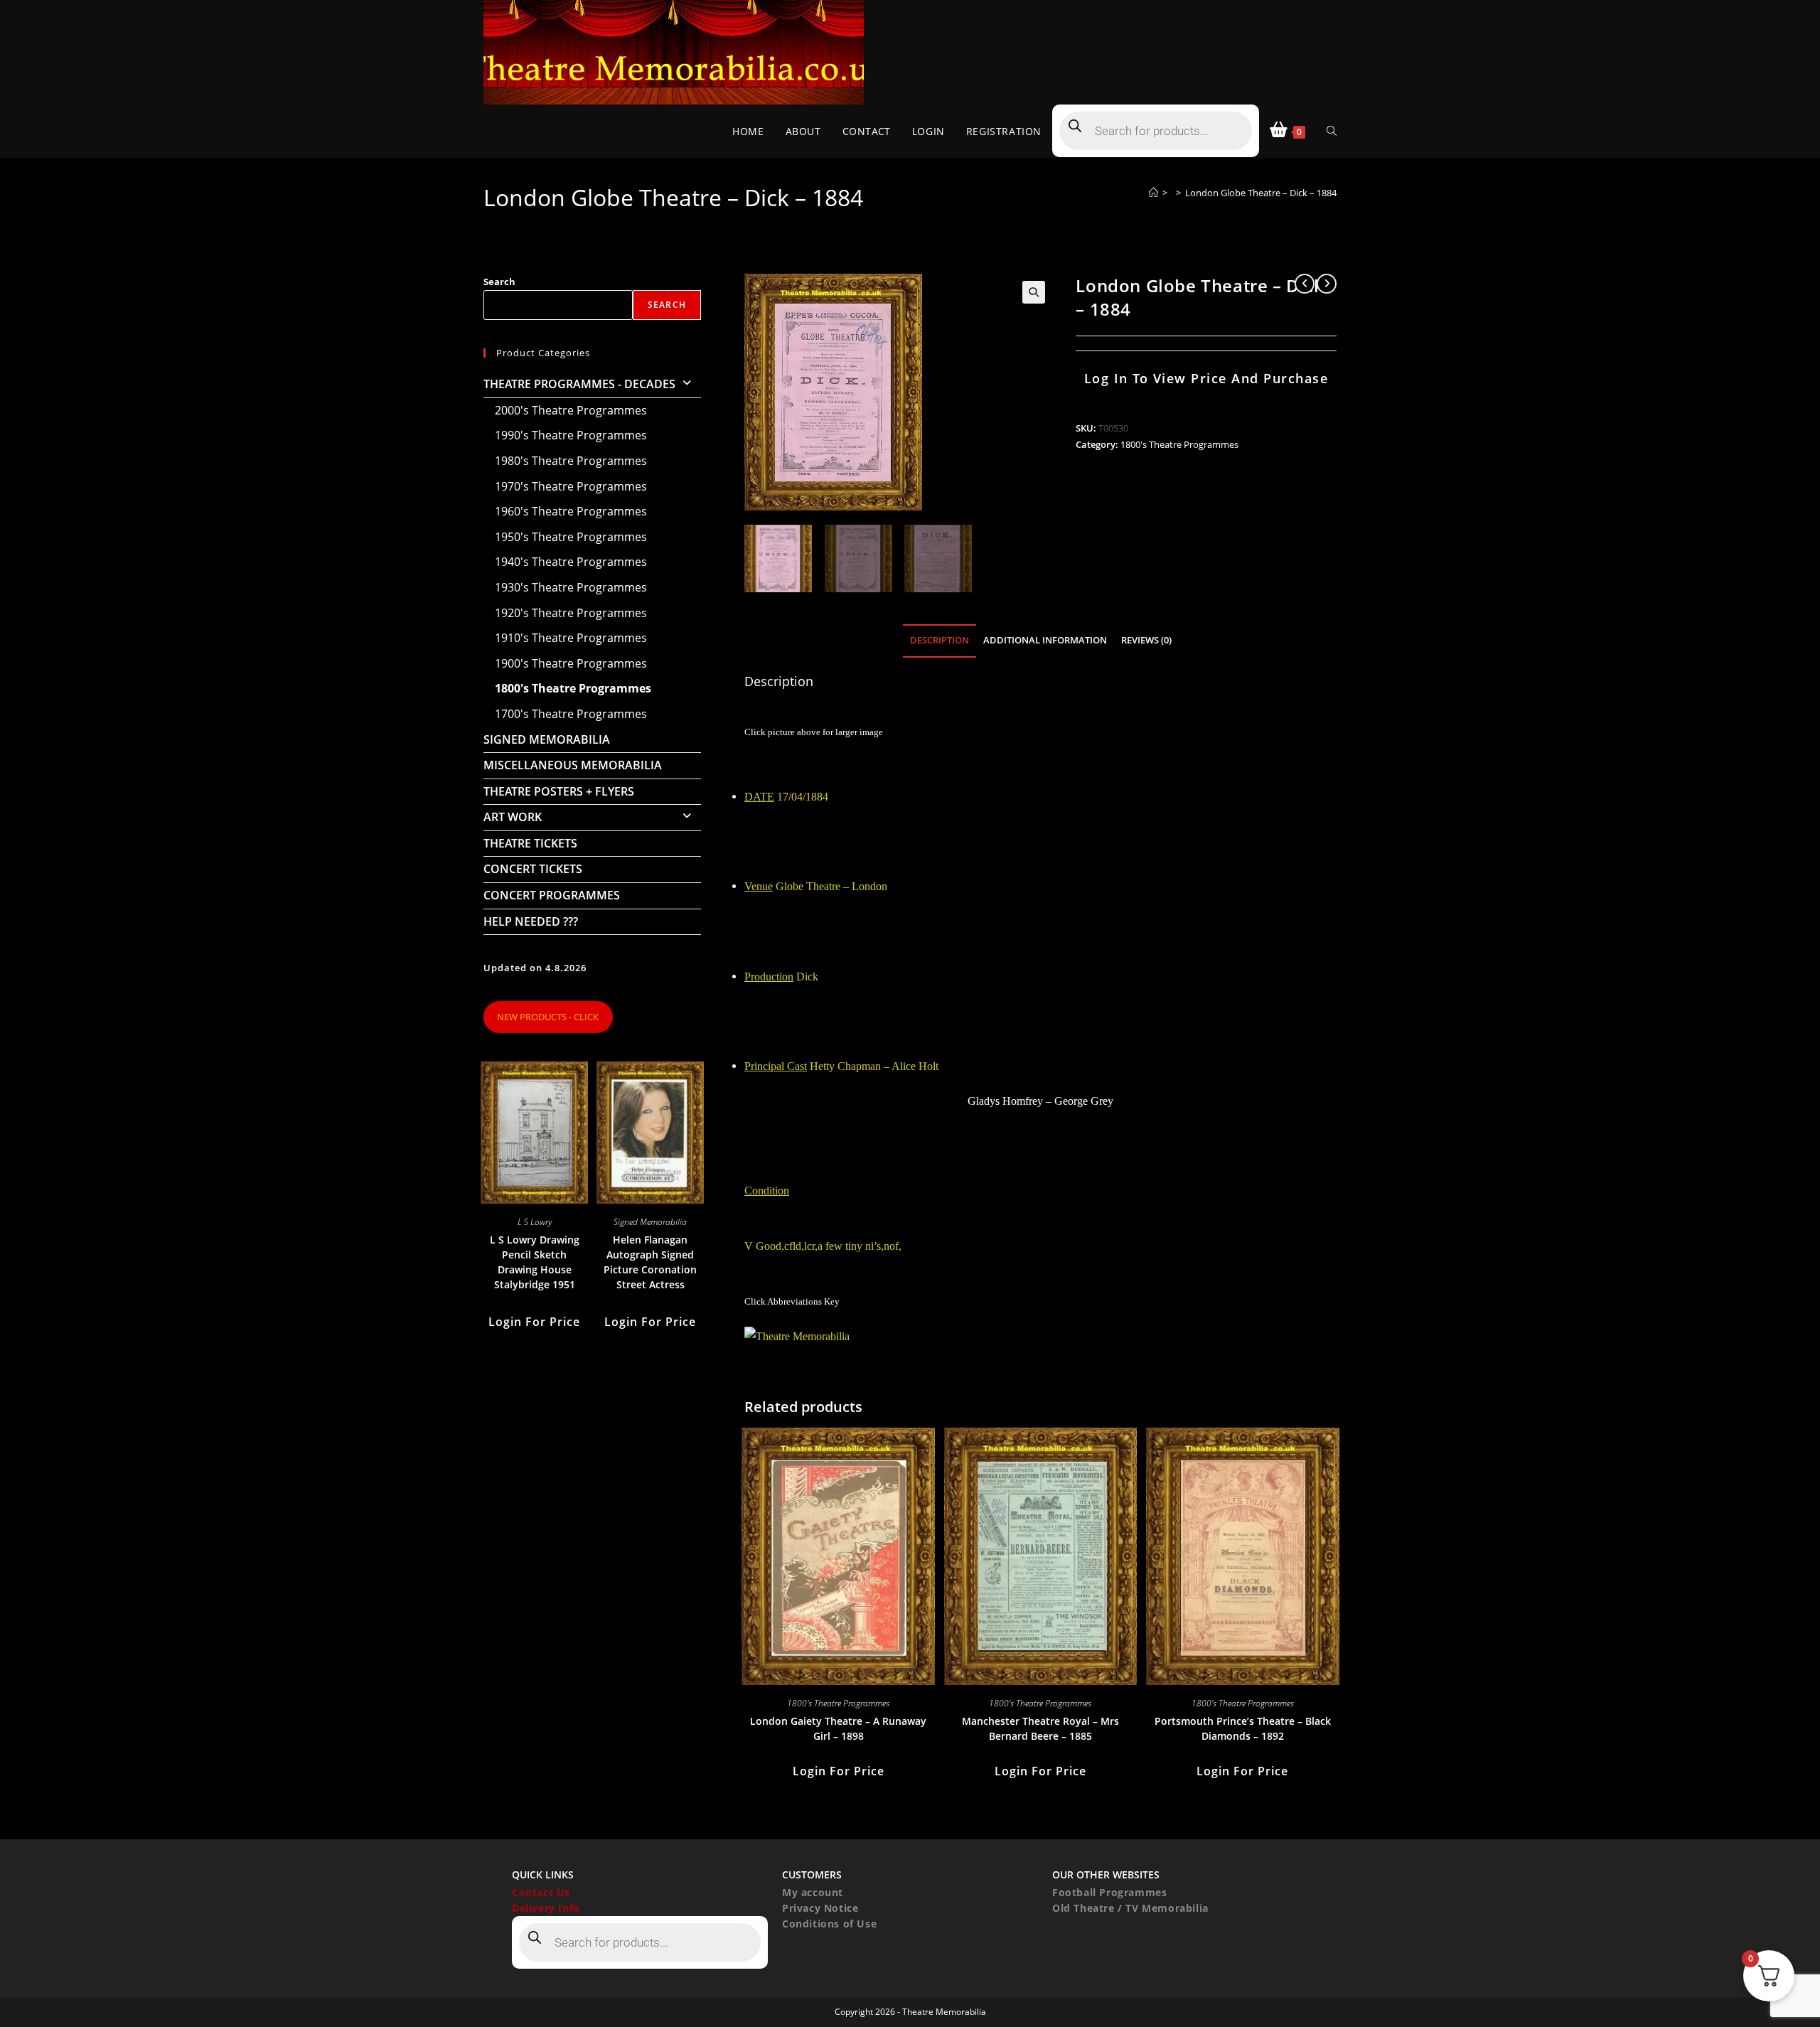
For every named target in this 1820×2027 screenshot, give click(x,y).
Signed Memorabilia (547, 739)
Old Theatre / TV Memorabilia (1130, 1908)
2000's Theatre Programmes (571, 410)
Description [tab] (940, 640)
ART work (513, 817)
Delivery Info (546, 1908)
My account (813, 1892)
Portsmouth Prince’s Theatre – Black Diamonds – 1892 (1243, 1728)
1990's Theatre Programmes (571, 435)
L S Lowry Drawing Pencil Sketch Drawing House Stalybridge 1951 (535, 1262)
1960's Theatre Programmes (571, 511)
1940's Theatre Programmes (571, 562)
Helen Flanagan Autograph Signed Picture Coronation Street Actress (650, 1262)
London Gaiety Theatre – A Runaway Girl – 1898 (838, 1728)
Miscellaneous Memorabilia (573, 765)
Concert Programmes (552, 895)
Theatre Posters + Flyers (559, 791)
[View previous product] (1305, 284)
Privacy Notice (820, 1908)
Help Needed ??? (531, 921)
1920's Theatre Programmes (571, 613)
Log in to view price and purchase (1206, 378)
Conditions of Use (829, 1924)
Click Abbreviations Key (792, 1301)
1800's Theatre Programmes (1179, 444)
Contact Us (541, 1892)
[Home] (1153, 193)
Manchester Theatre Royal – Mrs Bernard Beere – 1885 (1040, 1728)
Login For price (839, 1771)
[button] (1034, 292)
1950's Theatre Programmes (571, 537)
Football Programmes (1109, 1892)
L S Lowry (535, 1222)
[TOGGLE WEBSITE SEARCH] (1332, 131)
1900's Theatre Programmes (571, 663)
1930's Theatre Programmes (571, 587)
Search (499, 282)
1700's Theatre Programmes (571, 714)
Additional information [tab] (1045, 640)
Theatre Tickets (530, 843)
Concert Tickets (533, 869)
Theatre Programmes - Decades (579, 384)
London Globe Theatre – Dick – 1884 (1261, 193)
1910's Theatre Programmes (571, 638)
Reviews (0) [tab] (1146, 640)
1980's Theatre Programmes (571, 461)
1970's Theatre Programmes (571, 486)
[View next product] (1327, 284)
